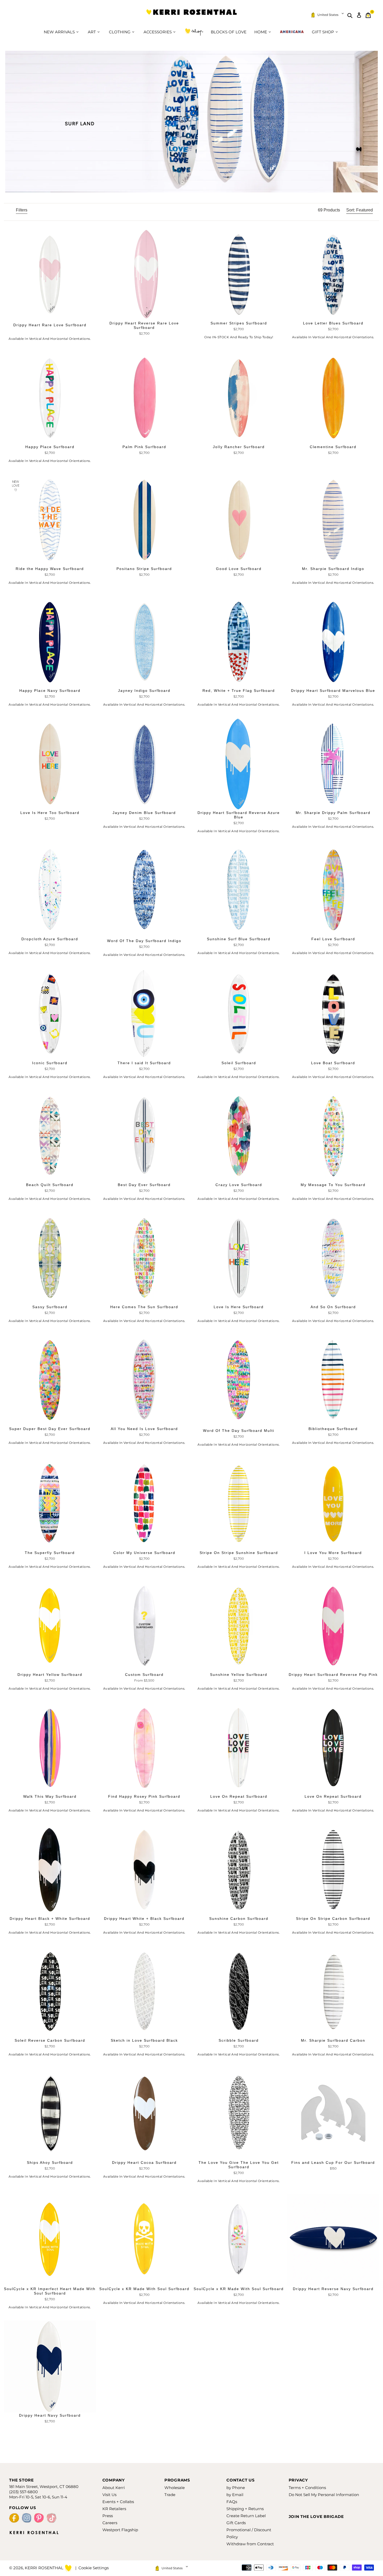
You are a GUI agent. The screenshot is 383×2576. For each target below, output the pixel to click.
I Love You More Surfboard (333, 1553)
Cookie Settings (94, 2568)
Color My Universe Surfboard (144, 1553)
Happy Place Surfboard (50, 447)
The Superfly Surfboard (50, 1553)
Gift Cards (236, 2523)
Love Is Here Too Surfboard (50, 813)
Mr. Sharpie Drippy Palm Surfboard (333, 813)
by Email (235, 2495)
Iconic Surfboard (50, 1063)
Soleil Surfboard (239, 1063)
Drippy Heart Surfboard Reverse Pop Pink (333, 1675)
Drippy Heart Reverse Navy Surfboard (333, 2289)
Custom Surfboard (144, 1675)
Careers (110, 2523)
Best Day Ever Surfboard (144, 1185)
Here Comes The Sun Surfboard (144, 1307)
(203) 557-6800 (23, 2492)
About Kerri (114, 2488)
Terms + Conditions (307, 2488)
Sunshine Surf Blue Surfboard (239, 939)
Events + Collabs (118, 2502)
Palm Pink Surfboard (144, 447)
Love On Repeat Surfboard (239, 1796)
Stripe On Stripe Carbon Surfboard (333, 1919)
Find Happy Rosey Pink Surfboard (144, 1796)
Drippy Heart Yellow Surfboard (50, 1675)
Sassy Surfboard (50, 1307)
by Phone (236, 2488)
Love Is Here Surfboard (239, 1307)
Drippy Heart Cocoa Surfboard (144, 2163)
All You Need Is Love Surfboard (144, 1429)
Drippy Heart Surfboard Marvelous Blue (333, 691)
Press (108, 2516)
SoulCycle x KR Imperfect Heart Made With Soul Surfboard (50, 2291)
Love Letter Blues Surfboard (333, 323)
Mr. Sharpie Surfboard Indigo (333, 569)
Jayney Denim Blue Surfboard (144, 813)
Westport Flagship (120, 2530)
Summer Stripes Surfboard (239, 323)
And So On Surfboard (333, 1307)
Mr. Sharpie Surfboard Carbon (333, 2040)
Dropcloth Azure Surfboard (50, 939)
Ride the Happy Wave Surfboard (50, 569)
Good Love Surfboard (239, 569)
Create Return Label (246, 2516)
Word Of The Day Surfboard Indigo (144, 941)
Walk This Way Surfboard (50, 1796)
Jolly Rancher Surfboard (239, 447)
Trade (170, 2495)
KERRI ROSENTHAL (191, 15)
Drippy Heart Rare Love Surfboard (50, 325)
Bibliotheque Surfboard (333, 1429)
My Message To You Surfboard (333, 1185)
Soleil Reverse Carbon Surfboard (50, 2040)
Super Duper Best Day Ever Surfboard (50, 1429)
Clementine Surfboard (333, 447)
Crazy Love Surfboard (239, 1185)
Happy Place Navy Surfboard (50, 691)
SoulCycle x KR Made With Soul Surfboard (144, 2289)
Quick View (144, 315)
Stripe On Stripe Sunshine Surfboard (239, 1553)
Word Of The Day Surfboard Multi (239, 1431)
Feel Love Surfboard (333, 939)
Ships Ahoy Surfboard (50, 2163)
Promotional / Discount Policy (249, 2533)
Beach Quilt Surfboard (50, 1185)
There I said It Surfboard (144, 1063)
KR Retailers (114, 2509)
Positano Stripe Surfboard (144, 569)
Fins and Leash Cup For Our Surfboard (333, 2163)
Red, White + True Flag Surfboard (239, 691)
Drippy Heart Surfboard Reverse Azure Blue (239, 815)
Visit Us (109, 2495)
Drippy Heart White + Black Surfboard (144, 1919)
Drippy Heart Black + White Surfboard (50, 1919)
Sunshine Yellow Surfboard (239, 1675)
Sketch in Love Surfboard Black (144, 2040)
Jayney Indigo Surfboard (144, 691)
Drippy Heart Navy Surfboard (50, 2415)
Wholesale (175, 2488)
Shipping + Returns (245, 2509)
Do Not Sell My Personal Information (324, 2495)
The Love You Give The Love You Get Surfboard (239, 2165)
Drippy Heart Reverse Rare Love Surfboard (144, 325)
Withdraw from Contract (250, 2544)
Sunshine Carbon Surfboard (239, 1919)
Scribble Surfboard (239, 2040)
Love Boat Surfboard (333, 1063)
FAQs (232, 2502)
